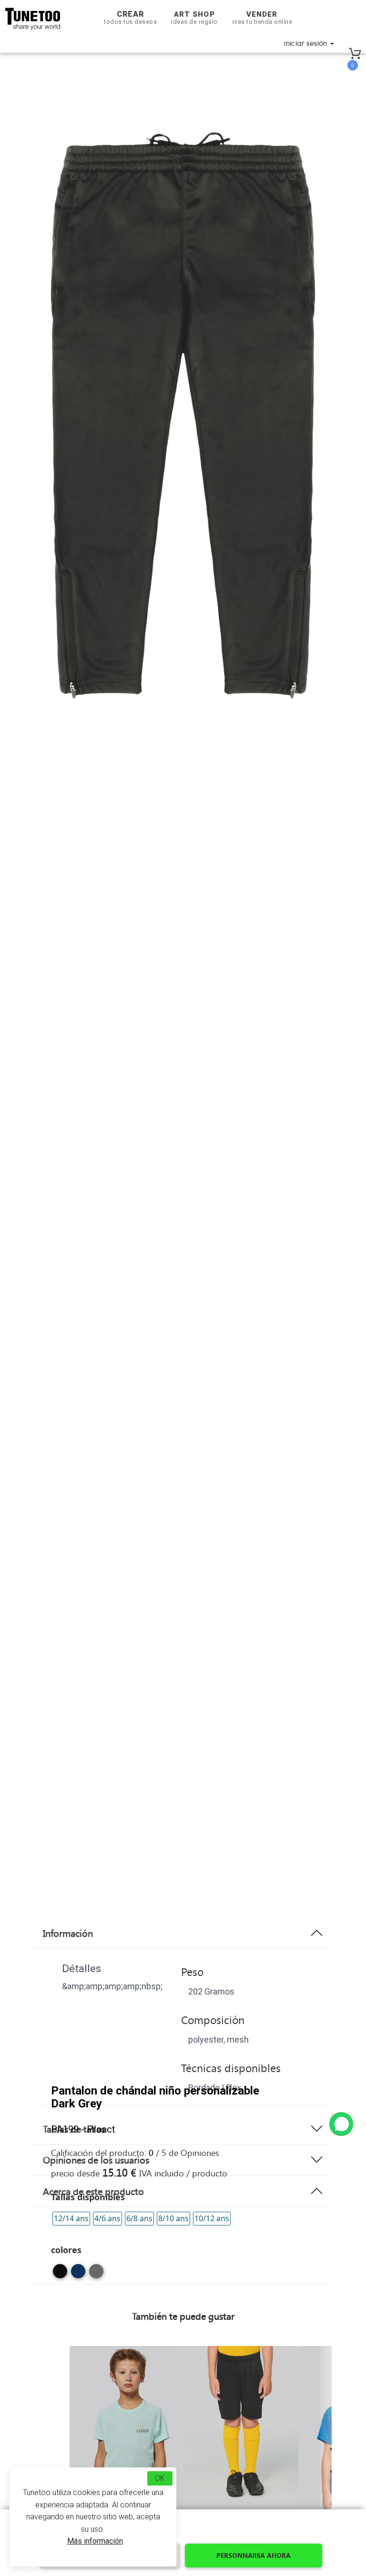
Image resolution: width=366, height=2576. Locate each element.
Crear (130, 17)
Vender (262, 18)
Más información (95, 2541)
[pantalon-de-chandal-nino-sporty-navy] (78, 2275)
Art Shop (194, 18)
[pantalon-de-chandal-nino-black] (60, 2275)
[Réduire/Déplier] (341, 2124)
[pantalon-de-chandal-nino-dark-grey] (96, 2275)
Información (68, 1933)
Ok (160, 2478)
